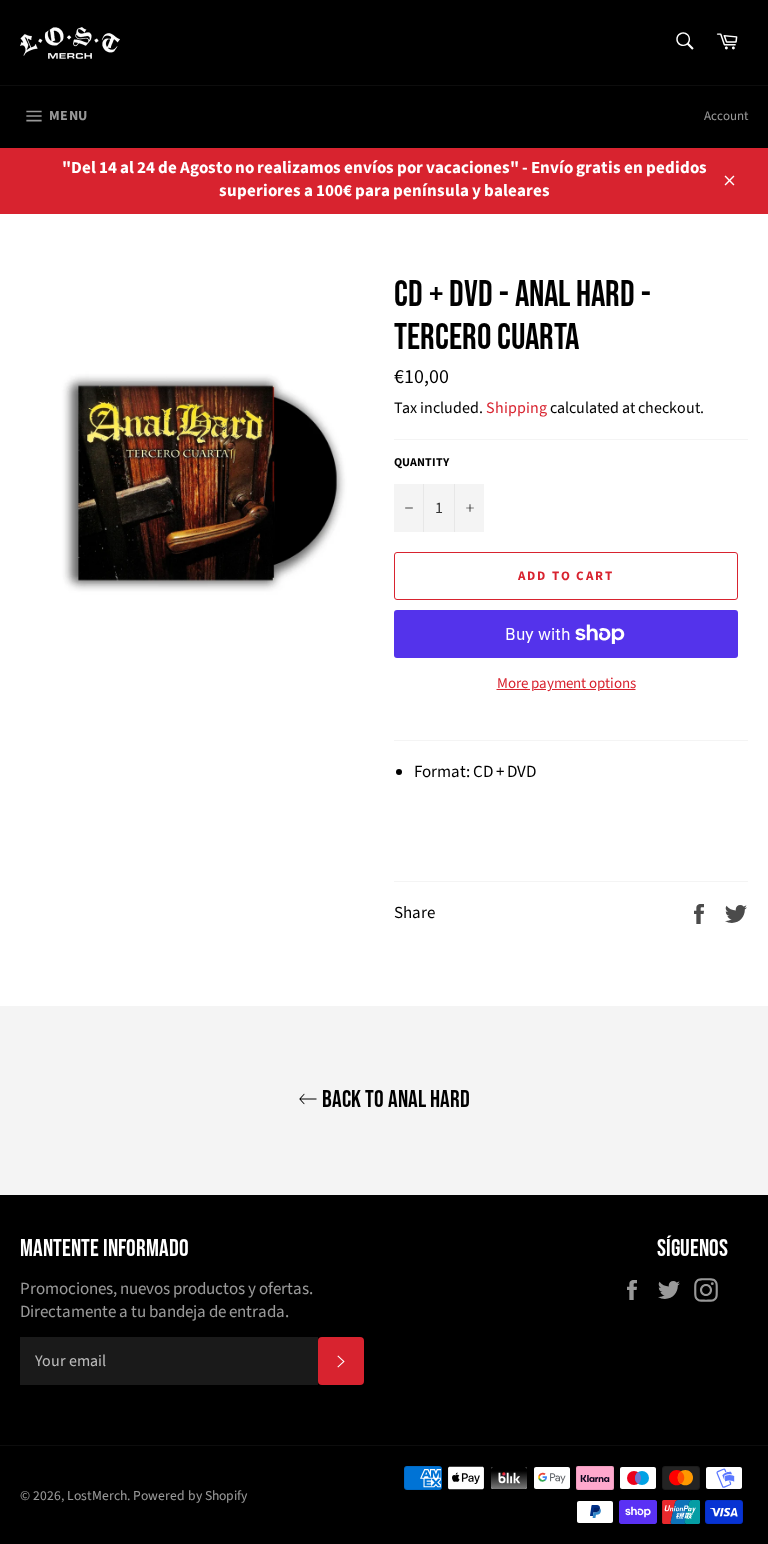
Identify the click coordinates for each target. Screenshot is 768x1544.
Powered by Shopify (190, 1495)
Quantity (421, 463)
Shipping (516, 408)
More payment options (566, 684)
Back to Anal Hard (394, 1100)
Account (726, 116)
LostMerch (97, 1495)
